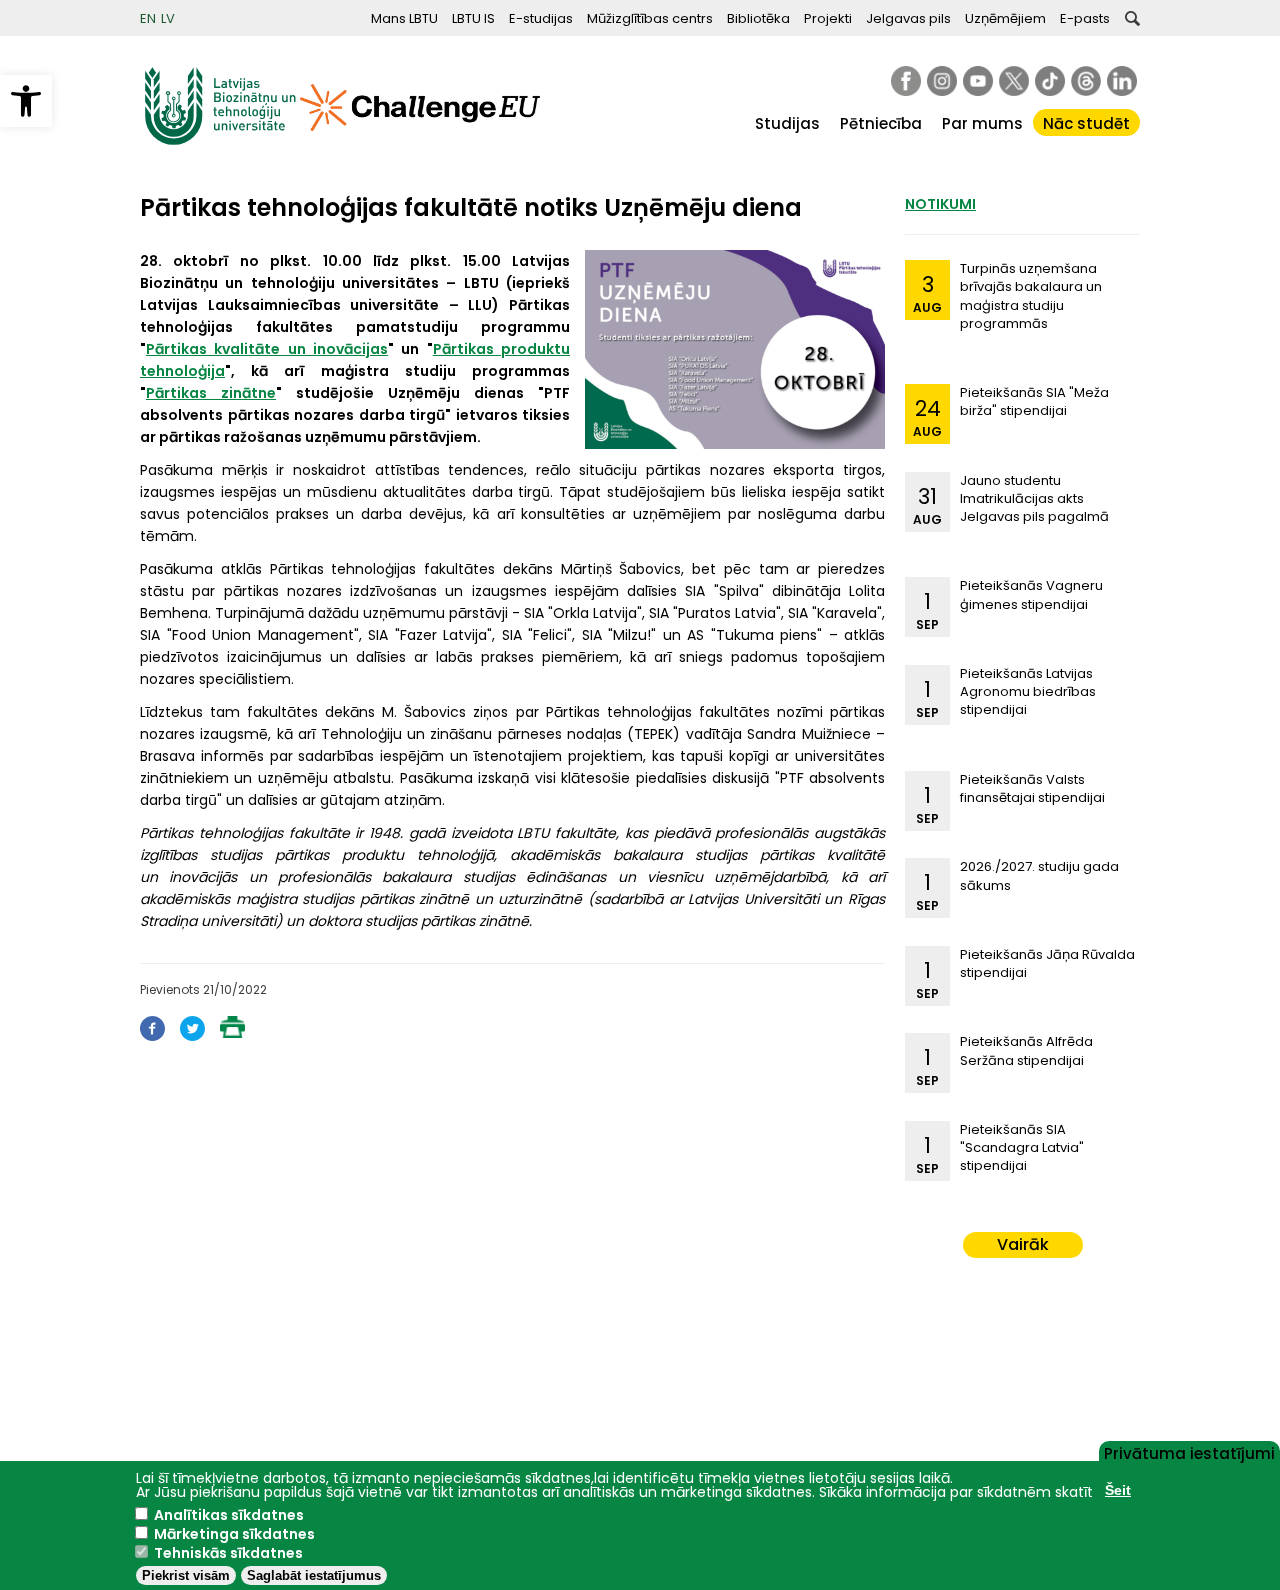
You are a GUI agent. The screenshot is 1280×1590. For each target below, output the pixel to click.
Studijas (787, 123)
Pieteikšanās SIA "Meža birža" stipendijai (1034, 401)
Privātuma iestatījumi (1189, 1452)
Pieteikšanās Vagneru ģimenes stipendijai (1031, 594)
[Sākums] (220, 140)
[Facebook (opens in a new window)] (152, 1035)
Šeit (1118, 1490)
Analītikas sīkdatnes (229, 1515)
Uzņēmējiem (1005, 18)
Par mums (982, 123)
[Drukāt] (232, 1032)
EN (148, 18)
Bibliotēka (758, 18)
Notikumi (940, 204)
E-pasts (1085, 18)
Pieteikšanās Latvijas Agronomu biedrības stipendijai (1028, 691)
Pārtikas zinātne (211, 393)
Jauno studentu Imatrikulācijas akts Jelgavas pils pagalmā (1034, 498)
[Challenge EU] (420, 140)
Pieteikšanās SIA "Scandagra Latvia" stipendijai (1022, 1147)
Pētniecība (881, 123)
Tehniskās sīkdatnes (228, 1553)
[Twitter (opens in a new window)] (192, 1035)
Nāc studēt (1086, 123)
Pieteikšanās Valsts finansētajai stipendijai (1032, 788)
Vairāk (1023, 1244)
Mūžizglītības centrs (650, 18)
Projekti (828, 18)
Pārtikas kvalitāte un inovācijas (267, 349)
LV (168, 18)
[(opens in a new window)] (906, 81)
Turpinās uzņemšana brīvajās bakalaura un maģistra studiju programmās (1031, 296)
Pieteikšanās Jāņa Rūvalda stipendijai (1047, 963)
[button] (26, 101)
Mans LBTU (404, 18)
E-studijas (541, 18)
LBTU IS (473, 18)
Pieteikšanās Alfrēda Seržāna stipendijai (1026, 1050)
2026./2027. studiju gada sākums (1039, 875)
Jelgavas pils (908, 18)
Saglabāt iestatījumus (314, 1575)
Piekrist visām (186, 1575)
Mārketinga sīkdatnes (234, 1534)
